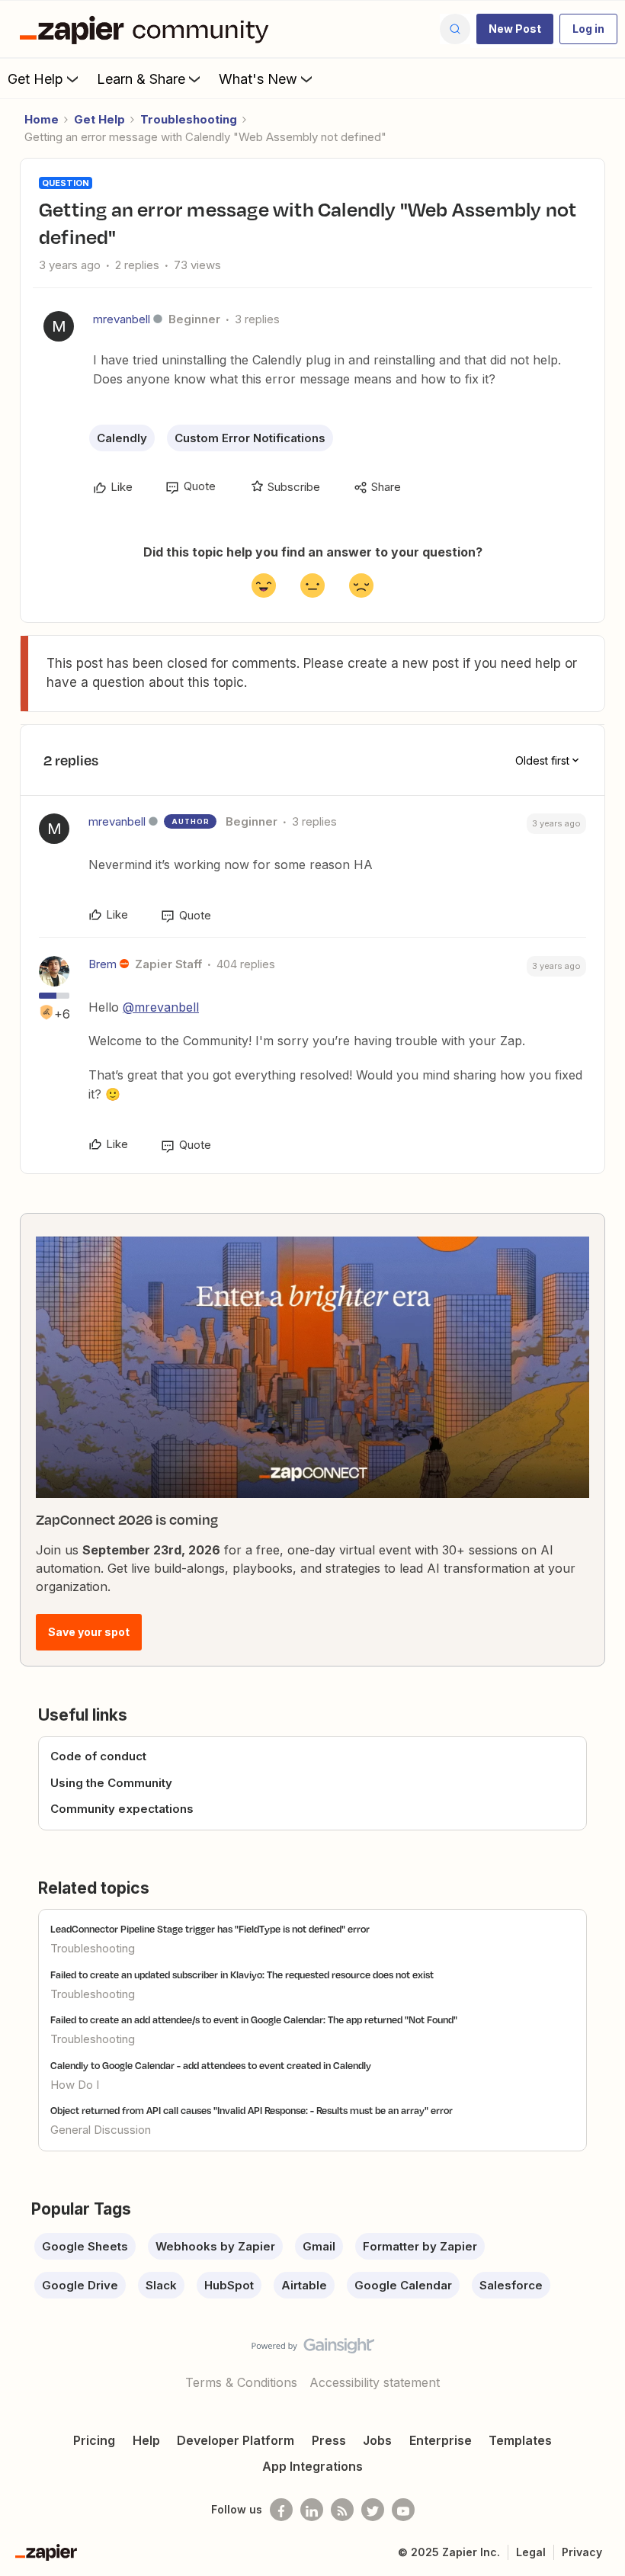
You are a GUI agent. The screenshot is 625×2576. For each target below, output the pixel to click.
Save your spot (89, 1632)
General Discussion (101, 2130)
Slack (161, 2285)
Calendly (122, 438)
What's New (258, 79)
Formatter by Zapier (420, 2246)
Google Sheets (85, 2246)
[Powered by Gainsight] (313, 2350)
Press (329, 2440)
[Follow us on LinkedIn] (312, 2510)
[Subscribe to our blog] (342, 2510)
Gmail (319, 2246)
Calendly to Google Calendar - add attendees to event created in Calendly (211, 2065)
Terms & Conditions (241, 2382)
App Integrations (312, 2466)
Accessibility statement (375, 2382)
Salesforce (511, 2285)
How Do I (75, 2085)
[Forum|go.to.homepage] (148, 29)
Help (146, 2440)
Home (42, 119)
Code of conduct (98, 1756)
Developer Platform (236, 2440)
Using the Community (111, 1783)
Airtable (304, 2285)
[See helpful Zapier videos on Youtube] (403, 2510)
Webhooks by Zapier (215, 2246)
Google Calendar (403, 2285)
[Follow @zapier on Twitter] (373, 2510)
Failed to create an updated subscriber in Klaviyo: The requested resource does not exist (242, 1975)
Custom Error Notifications (250, 438)
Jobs (377, 2440)
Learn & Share (141, 79)
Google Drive (80, 2285)
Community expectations (122, 1809)
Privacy (582, 2552)
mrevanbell (122, 319)
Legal (531, 2552)
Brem (103, 964)
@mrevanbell (161, 1007)
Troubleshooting (189, 119)
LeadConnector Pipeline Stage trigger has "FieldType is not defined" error (210, 1929)
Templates (520, 2440)
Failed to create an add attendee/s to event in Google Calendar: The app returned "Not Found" (254, 2019)
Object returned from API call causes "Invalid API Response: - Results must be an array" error (252, 2110)
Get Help (35, 79)
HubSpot (229, 2285)
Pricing (94, 2440)
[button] (515, 29)
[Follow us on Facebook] (281, 2510)
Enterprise (441, 2440)
